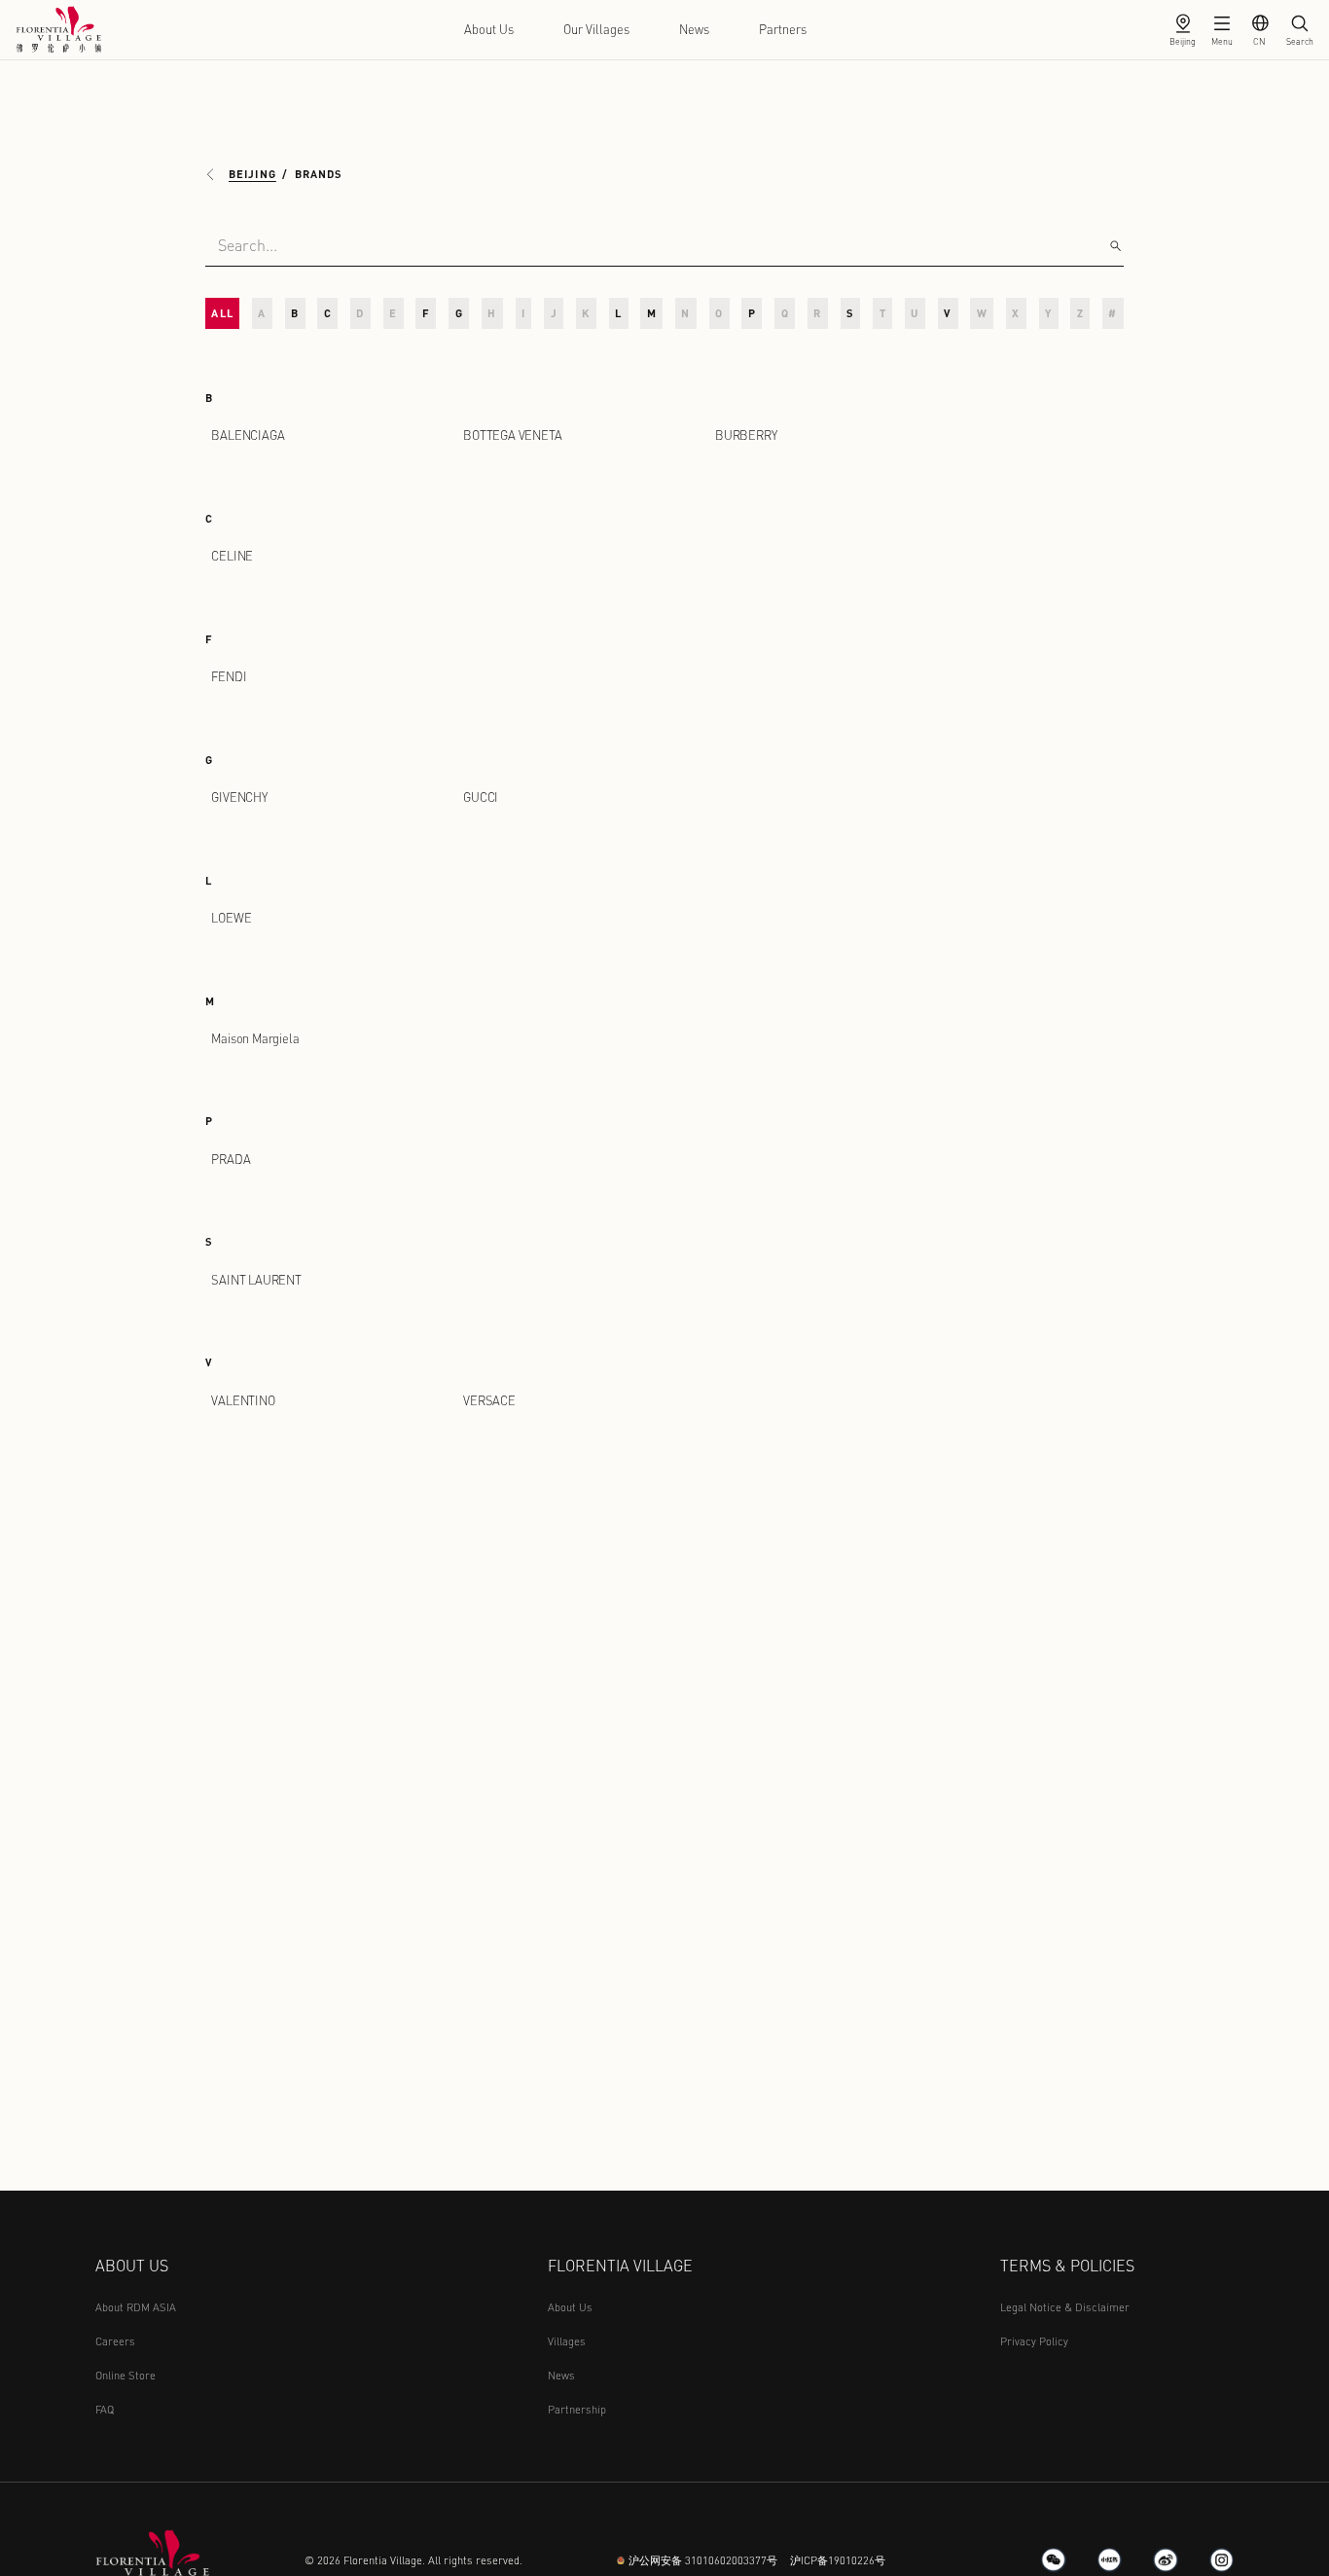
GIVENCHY (239, 797)
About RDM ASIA (136, 2307)
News (694, 29)
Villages (567, 2341)
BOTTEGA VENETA (512, 435)
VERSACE (489, 1400)
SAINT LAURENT (256, 1280)
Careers (115, 2341)
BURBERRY (746, 435)
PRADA (231, 1159)
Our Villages (596, 29)
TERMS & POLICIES (1067, 2265)
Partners (783, 29)
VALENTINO (243, 1400)
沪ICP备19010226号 (838, 2560)
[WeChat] (1054, 2560)
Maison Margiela (255, 1038)
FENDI (229, 676)
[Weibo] (1166, 2560)
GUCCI (481, 797)
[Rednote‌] (1110, 2560)
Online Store (126, 2375)
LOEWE (231, 918)
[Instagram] (1222, 2560)
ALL (222, 313)
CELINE (232, 556)
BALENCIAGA (248, 435)
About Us (489, 29)
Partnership (577, 2409)
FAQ (105, 2409)
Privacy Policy (1034, 2341)
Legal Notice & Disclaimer (1065, 2307)
